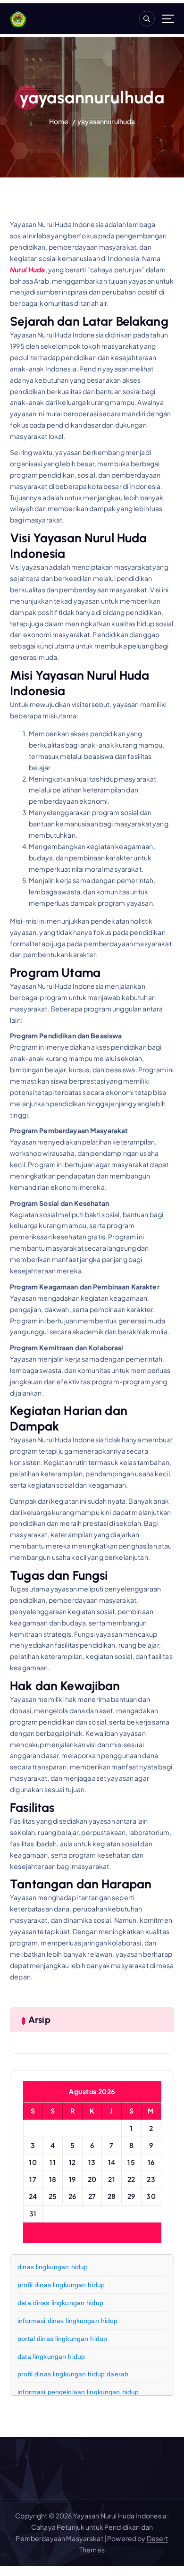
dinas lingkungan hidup (53, 2267)
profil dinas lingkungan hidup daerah (73, 2374)
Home (59, 121)
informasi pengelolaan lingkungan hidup (78, 2392)
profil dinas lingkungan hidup (61, 2285)
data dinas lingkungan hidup (60, 2303)
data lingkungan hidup (51, 2357)
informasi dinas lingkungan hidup (68, 2321)
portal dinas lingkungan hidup (62, 2339)
